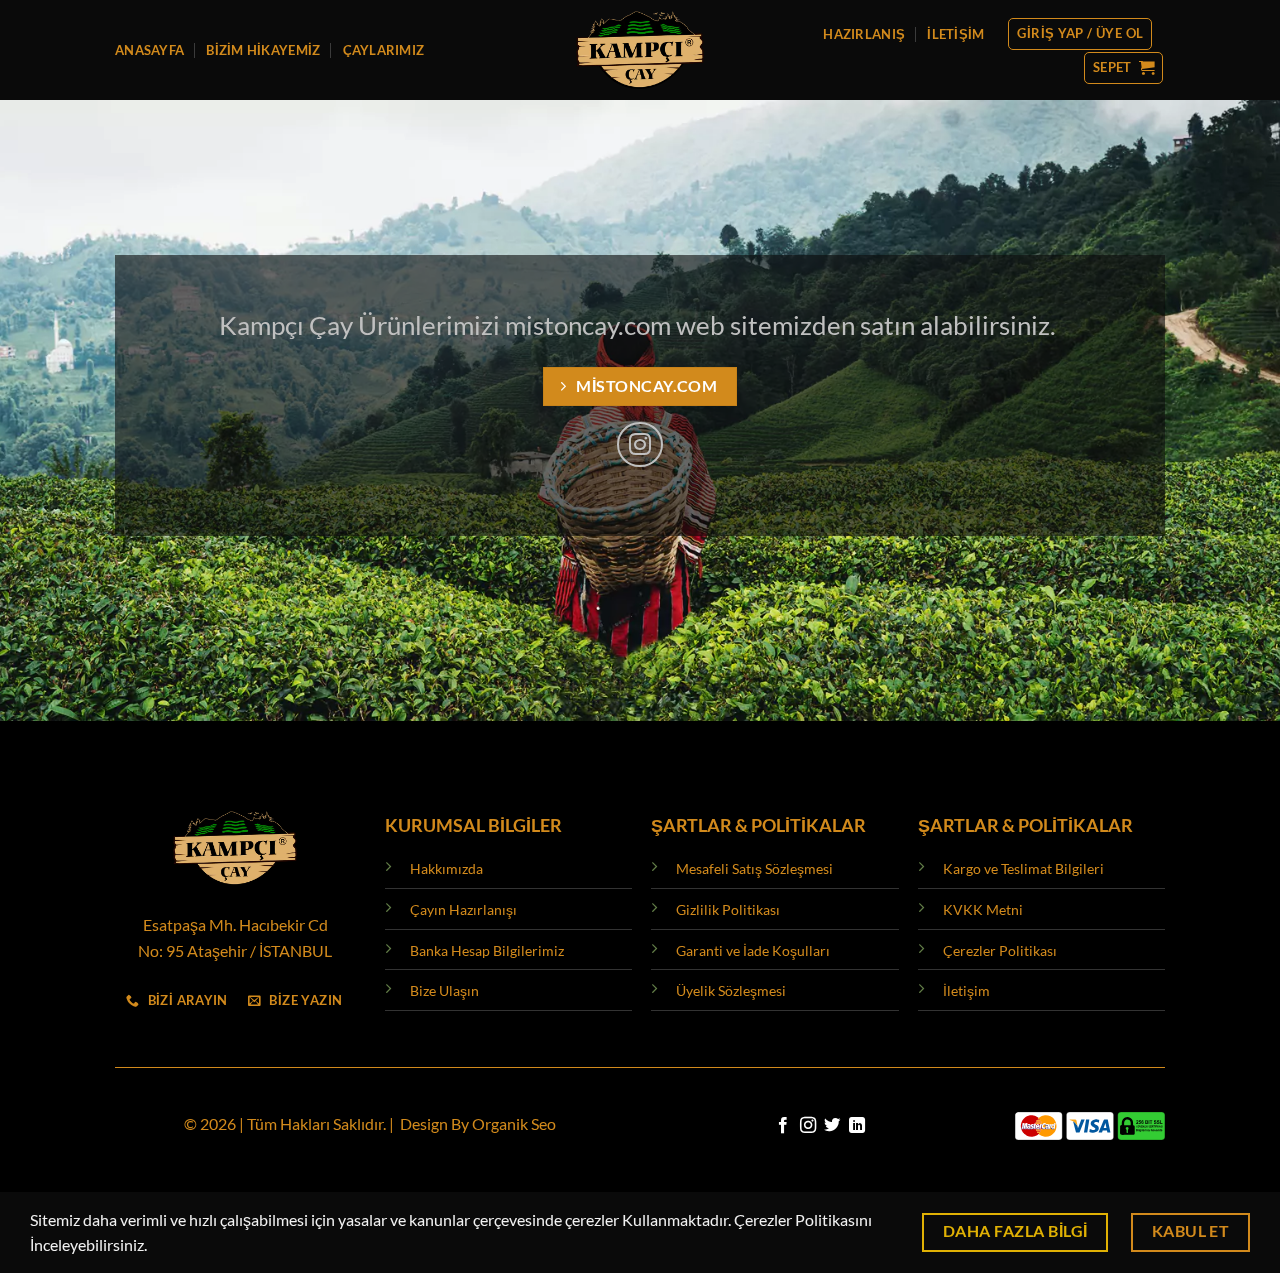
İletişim (955, 34)
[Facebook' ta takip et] (783, 1126)
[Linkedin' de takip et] (857, 1126)
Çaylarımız (384, 50)
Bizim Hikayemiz (263, 50)
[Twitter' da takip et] (832, 1126)
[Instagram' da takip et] (640, 445)
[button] (1080, 34)
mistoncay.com (588, 325)
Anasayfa (149, 50)
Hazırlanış (864, 34)
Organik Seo (514, 1123)
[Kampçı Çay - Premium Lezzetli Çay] (640, 50)
